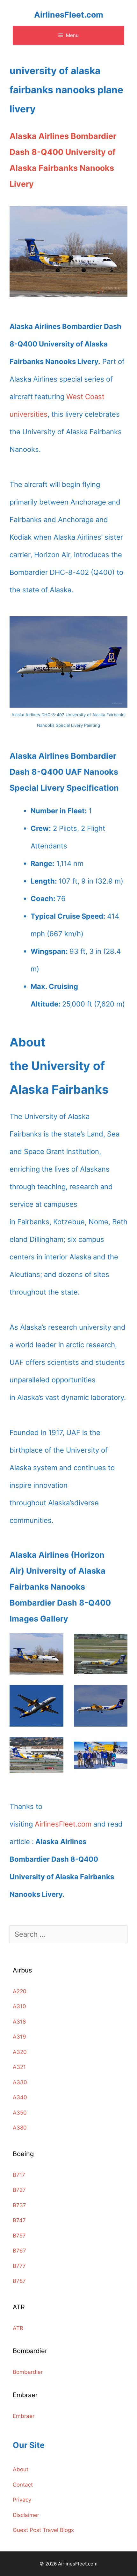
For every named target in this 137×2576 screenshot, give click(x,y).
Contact (23, 2485)
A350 (20, 2113)
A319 (19, 2037)
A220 (20, 1991)
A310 (19, 2006)
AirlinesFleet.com (69, 15)
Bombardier (28, 2372)
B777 (19, 2266)
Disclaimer (26, 2515)
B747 (19, 2220)
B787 (19, 2281)
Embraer (24, 2416)
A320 (20, 2052)
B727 (19, 2190)
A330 (20, 2082)
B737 (19, 2205)
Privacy (22, 2500)
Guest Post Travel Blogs (43, 2530)
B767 (19, 2251)
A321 (19, 2067)
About (21, 2469)
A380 (20, 2128)
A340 (20, 2097)
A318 (19, 2022)
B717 (19, 2175)
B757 (19, 2236)
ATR (18, 2328)
